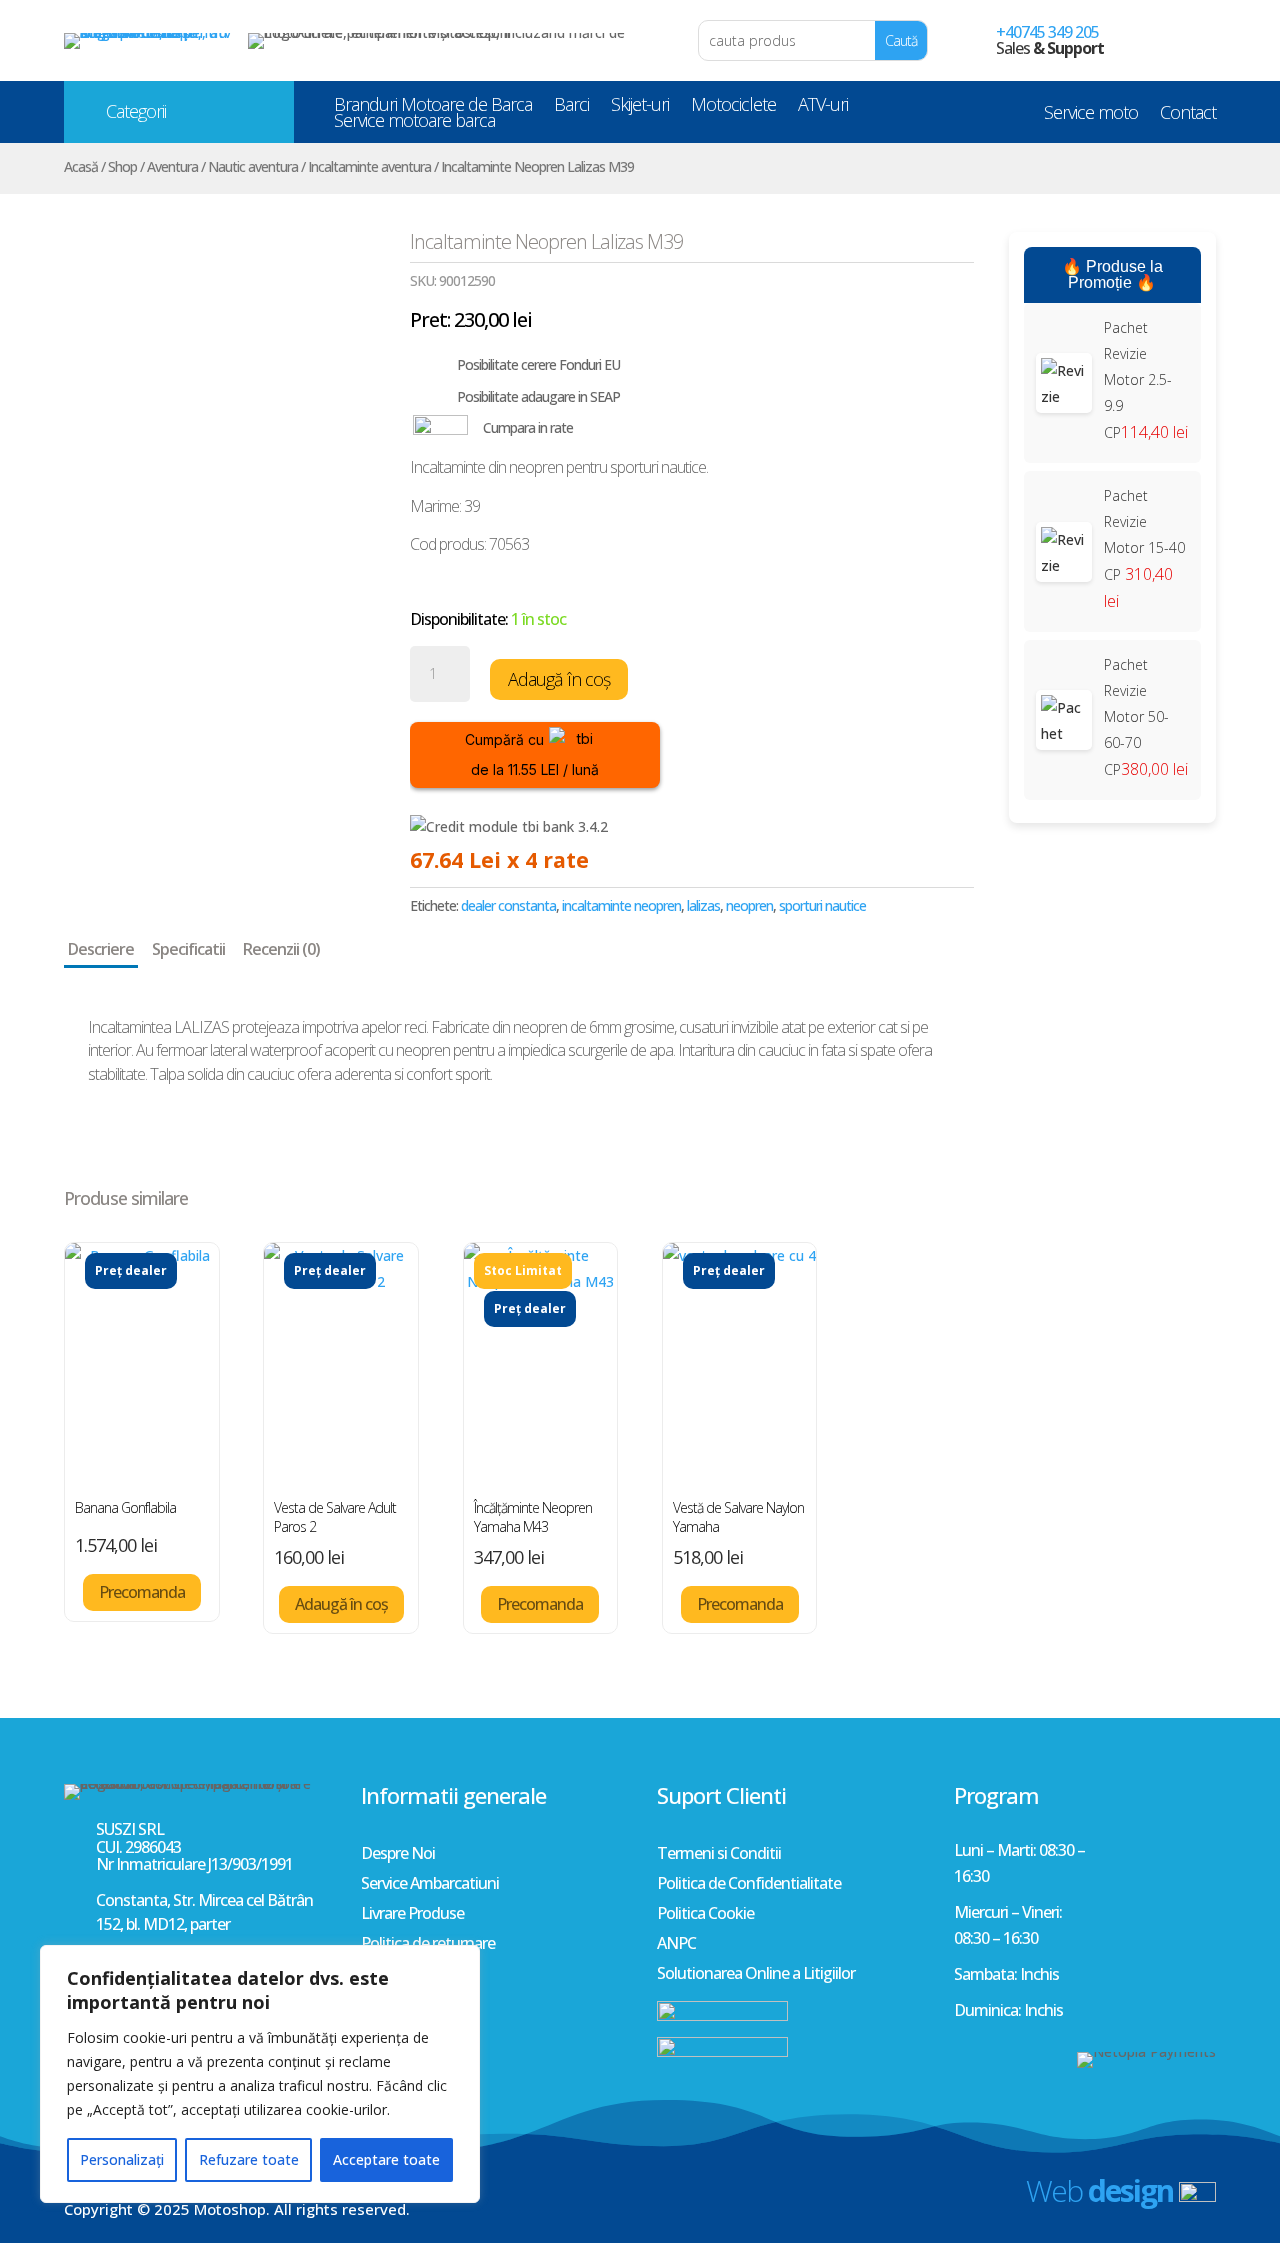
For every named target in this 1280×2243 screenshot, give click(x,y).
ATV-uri (823, 108)
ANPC (676, 1945)
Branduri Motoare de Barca (433, 108)
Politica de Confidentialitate (749, 1885)
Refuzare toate (249, 2159)
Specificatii (188, 949)
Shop (122, 166)
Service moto (1091, 116)
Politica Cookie (705, 1915)
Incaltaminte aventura (369, 166)
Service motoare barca (414, 124)
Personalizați (122, 2159)
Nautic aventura (253, 166)
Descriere (101, 949)
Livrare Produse (412, 1915)
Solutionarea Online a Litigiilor (756, 1975)
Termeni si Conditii (719, 1855)
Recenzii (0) (281, 949)
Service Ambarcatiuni (430, 1885)
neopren (749, 905)
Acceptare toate (386, 2159)
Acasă (81, 166)
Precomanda (142, 1592)
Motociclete (733, 108)
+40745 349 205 (1047, 32)
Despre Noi (398, 1855)
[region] (260, 2074)
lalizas (703, 905)
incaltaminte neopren (621, 905)
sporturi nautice (822, 905)
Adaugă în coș (559, 679)
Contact (1188, 116)
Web (1099, 2190)
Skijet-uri (640, 108)
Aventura (172, 166)
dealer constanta (508, 905)
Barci (571, 108)
